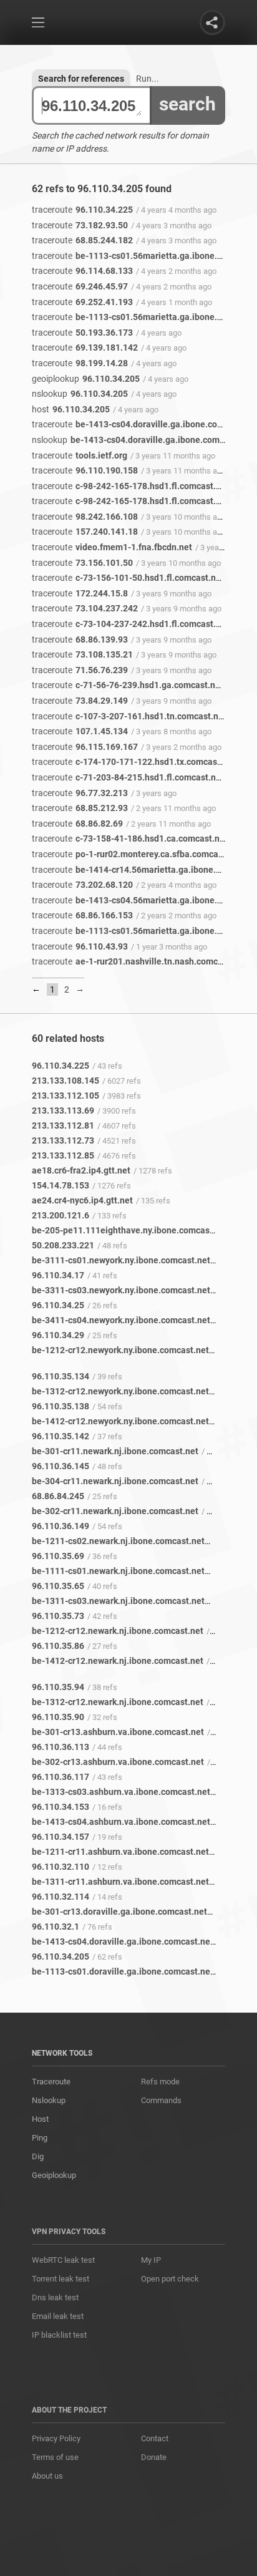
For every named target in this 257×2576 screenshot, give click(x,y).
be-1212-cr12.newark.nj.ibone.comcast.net (118, 1631)
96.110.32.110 (61, 1867)
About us (47, 2476)
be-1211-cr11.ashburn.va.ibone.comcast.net (120, 1852)
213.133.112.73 (63, 1140)
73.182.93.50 (80, 225)
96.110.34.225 (82, 210)
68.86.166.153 (82, 915)
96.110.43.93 (80, 946)
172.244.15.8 (80, 593)
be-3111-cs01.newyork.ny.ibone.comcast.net (121, 1260)
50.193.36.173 (82, 333)
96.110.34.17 (58, 1275)
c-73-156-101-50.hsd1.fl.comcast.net (128, 578)
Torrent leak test (61, 2279)
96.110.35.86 (58, 1646)
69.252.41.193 (82, 302)
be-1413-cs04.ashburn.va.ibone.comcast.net (121, 1822)
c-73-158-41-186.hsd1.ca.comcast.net (130, 838)
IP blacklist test (59, 2335)
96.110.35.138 (61, 1406)
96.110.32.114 (61, 1897)
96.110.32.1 (56, 1927)
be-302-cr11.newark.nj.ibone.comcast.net (115, 1511)
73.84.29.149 (80, 701)
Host (40, 2119)
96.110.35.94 (58, 1687)
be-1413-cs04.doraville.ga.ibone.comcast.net (144, 424)
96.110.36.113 (61, 1747)
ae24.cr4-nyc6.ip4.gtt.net (82, 1200)
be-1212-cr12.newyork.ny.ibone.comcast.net (120, 1350)
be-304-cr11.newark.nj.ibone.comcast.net (115, 1481)
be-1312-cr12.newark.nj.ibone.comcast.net (118, 1702)
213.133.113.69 (63, 1111)
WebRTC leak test (63, 2260)
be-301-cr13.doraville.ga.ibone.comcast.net (119, 1912)
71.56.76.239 (80, 670)
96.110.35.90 (58, 1717)
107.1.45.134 (80, 731)
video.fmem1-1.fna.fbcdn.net (112, 547)
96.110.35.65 (58, 1586)
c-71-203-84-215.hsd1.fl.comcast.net (128, 777)
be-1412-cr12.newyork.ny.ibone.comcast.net (120, 1421)
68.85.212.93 (80, 808)
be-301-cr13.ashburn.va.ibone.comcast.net (118, 1732)
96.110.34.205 (86, 379)
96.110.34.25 (58, 1305)
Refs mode (160, 2082)
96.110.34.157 (61, 1837)
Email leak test (58, 2316)
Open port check (170, 2279)
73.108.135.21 (82, 654)
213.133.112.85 (63, 1155)
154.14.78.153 (61, 1185)
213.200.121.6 (61, 1215)
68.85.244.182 (82, 240)
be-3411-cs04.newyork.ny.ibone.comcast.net (121, 1320)
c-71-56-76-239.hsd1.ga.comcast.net (128, 685)
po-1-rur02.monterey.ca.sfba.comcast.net (137, 854)
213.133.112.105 (65, 1096)
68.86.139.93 (80, 639)
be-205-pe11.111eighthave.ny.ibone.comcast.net (130, 1230)
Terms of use (55, 2457)
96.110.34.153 (61, 1807)
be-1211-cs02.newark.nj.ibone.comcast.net (118, 1541)
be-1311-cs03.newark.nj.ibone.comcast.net (118, 1601)
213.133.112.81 (63, 1125)
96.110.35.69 (58, 1556)
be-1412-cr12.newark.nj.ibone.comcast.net (118, 1661)
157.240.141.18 (85, 532)
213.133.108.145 (65, 1081)
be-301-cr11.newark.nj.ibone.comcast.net (115, 1451)
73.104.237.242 (85, 608)
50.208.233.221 (63, 1245)
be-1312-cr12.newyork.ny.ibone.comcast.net (120, 1391)
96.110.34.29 (58, 1335)
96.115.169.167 (85, 747)
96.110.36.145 (61, 1466)
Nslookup (49, 2100)
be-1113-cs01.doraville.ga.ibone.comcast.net (123, 1971)
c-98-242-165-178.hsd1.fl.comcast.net (130, 486)
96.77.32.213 (80, 793)
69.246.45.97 (80, 286)
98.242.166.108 (85, 517)
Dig (38, 2156)
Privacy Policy (56, 2438)
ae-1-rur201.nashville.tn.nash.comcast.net (139, 961)
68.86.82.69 (77, 824)
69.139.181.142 (85, 348)
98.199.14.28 (80, 363)
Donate (154, 2457)
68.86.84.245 (58, 1496)
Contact (155, 2438)
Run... (148, 79)
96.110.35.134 (61, 1376)
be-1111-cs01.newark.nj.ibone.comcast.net (118, 1571)
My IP (151, 2260)
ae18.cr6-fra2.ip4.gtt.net (81, 1170)
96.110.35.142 (61, 1436)
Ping (40, 2138)
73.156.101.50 (82, 563)
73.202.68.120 (82, 885)
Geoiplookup (54, 2175)
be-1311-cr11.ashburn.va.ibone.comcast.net (120, 1882)
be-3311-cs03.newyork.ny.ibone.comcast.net (121, 1290)
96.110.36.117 (61, 1777)
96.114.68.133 (82, 271)
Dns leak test (55, 2297)
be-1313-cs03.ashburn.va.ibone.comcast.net (121, 1792)
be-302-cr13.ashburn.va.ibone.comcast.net (118, 1762)
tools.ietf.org (80, 455)
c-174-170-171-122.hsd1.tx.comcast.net (134, 762)
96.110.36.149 (61, 1526)
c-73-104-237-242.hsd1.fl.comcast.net (130, 624)
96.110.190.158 (85, 470)
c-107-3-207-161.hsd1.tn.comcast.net (129, 716)
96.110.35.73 (58, 1616)
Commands (161, 2100)
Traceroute (51, 2082)
